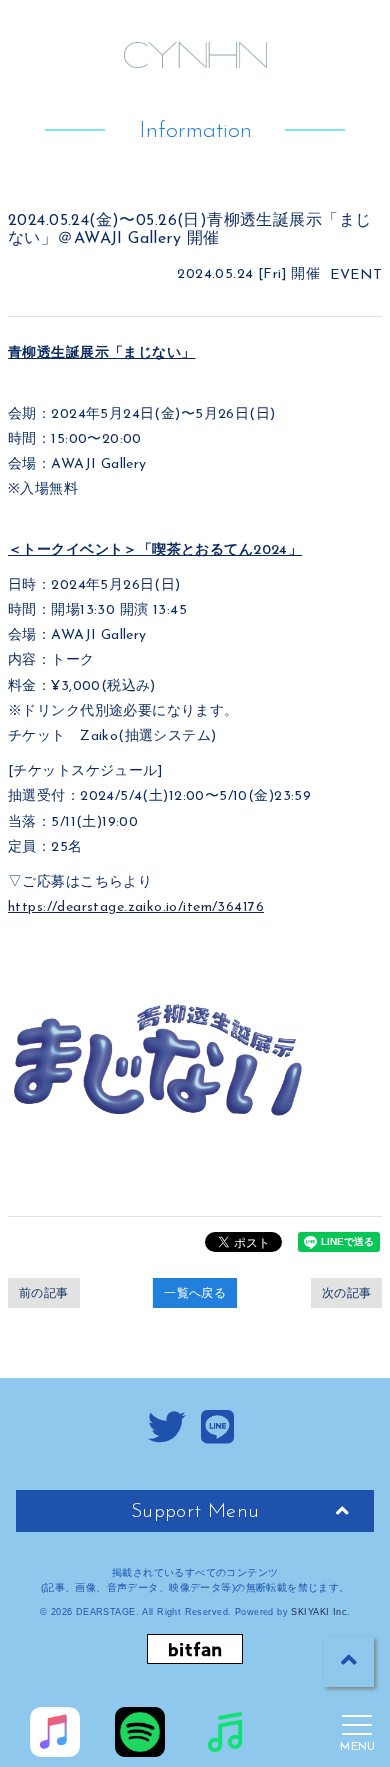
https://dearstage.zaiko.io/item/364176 (136, 907)
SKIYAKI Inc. (320, 1612)
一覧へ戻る (195, 1293)
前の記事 (44, 1293)
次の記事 (347, 1293)
